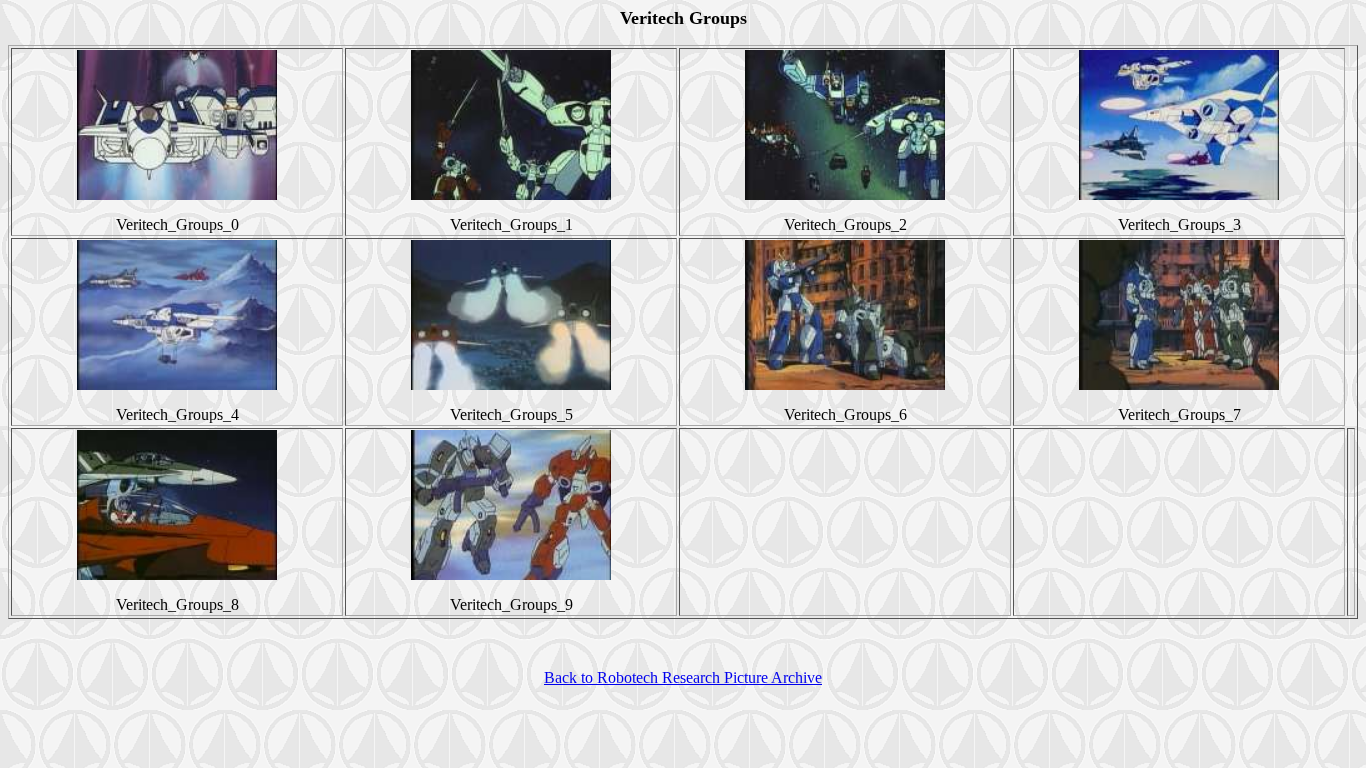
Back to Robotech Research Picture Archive (683, 677)
